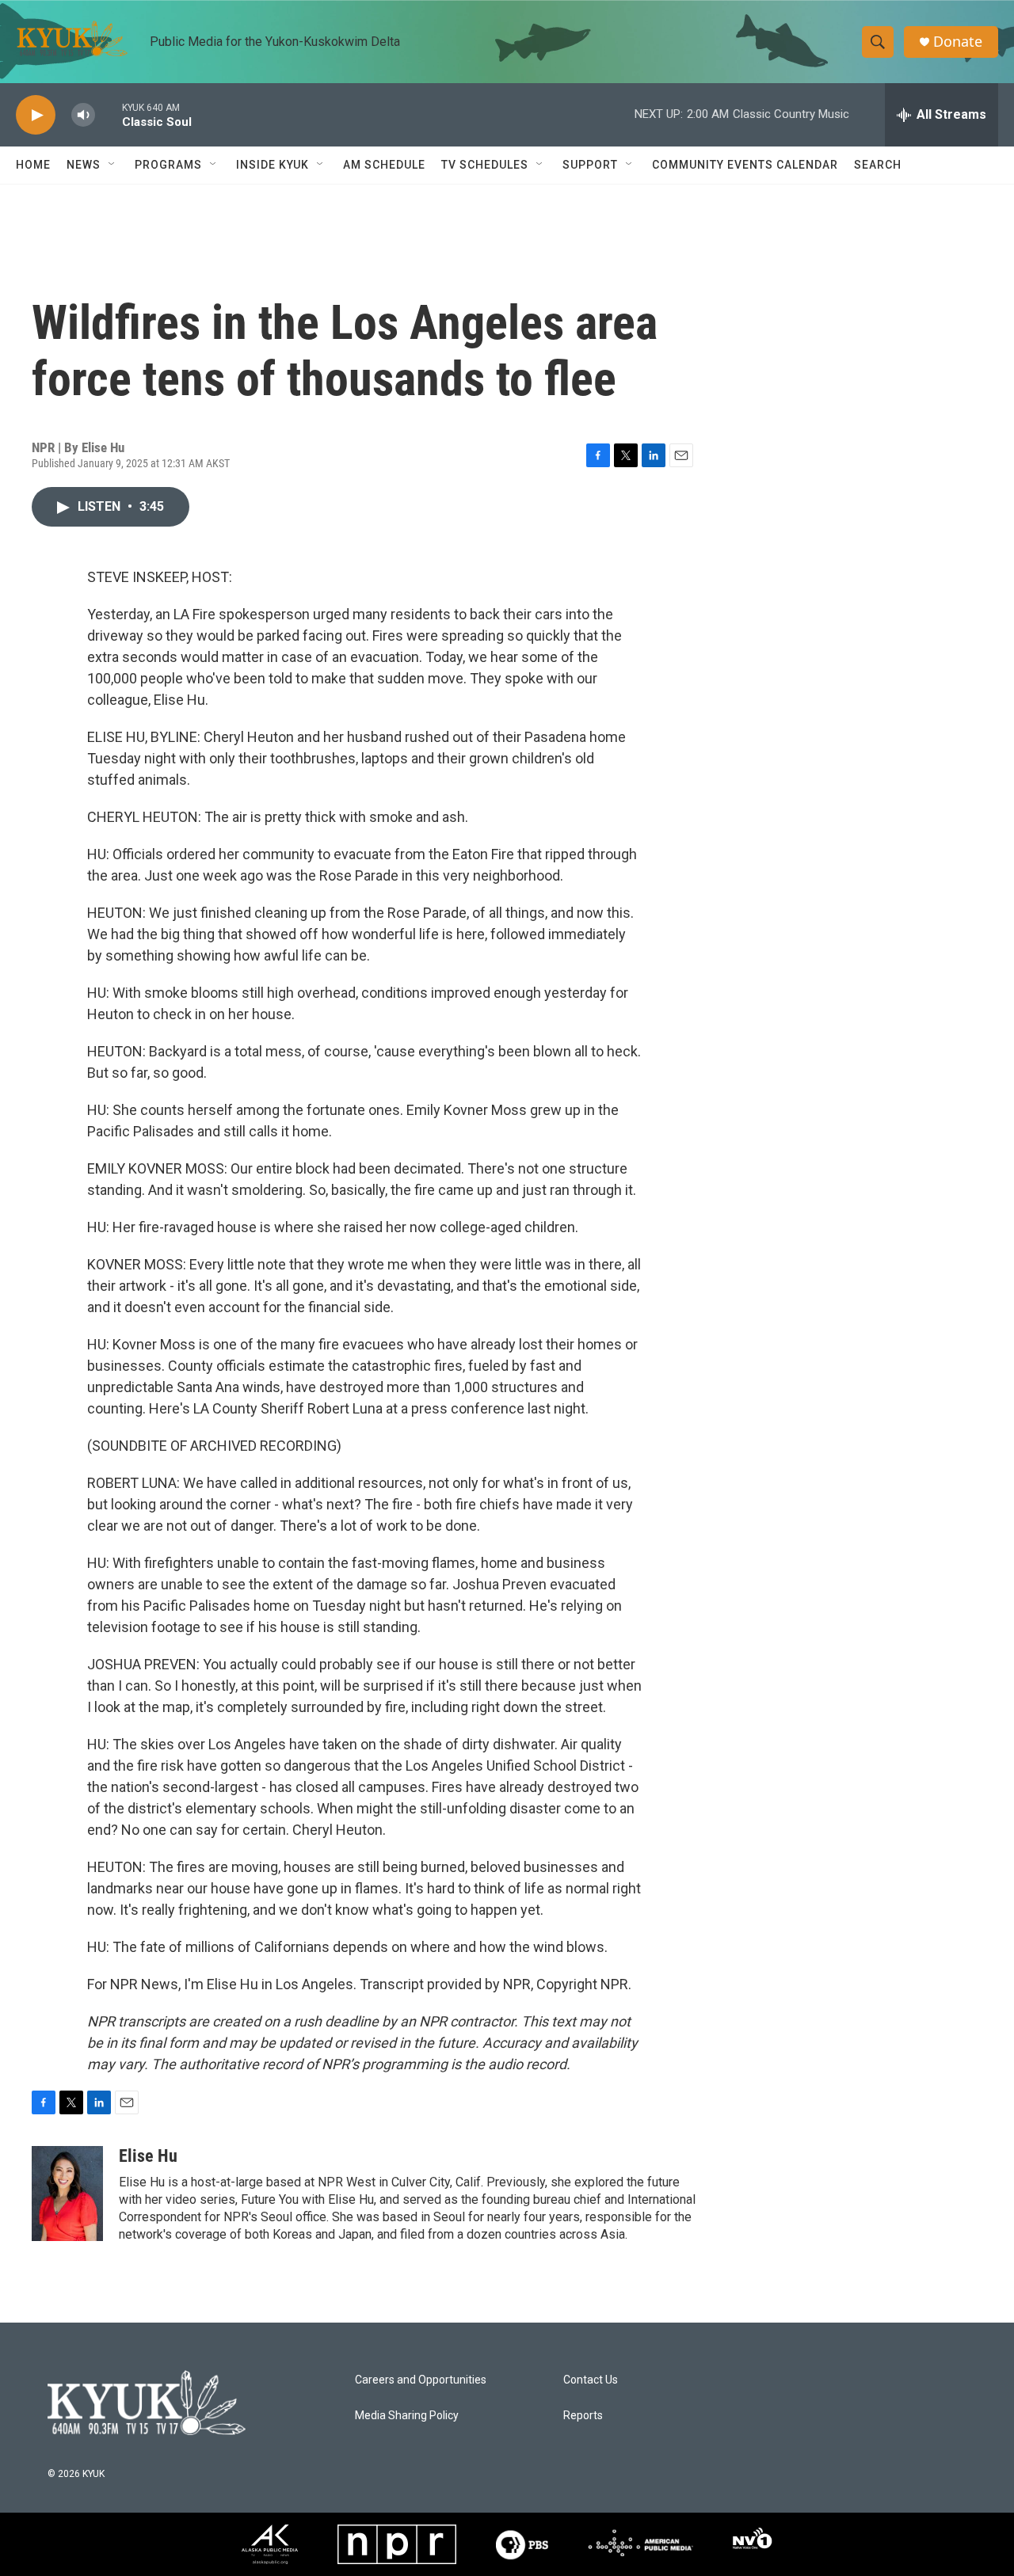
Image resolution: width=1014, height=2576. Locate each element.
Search (878, 165)
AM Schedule (384, 165)
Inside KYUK (273, 165)
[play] (36, 115)
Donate (958, 42)
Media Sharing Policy (407, 2416)
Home (33, 165)
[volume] (83, 115)
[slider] (109, 114)
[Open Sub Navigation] (112, 165)
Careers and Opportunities (421, 2380)
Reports (583, 2416)
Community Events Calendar (745, 165)
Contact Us (591, 2380)
